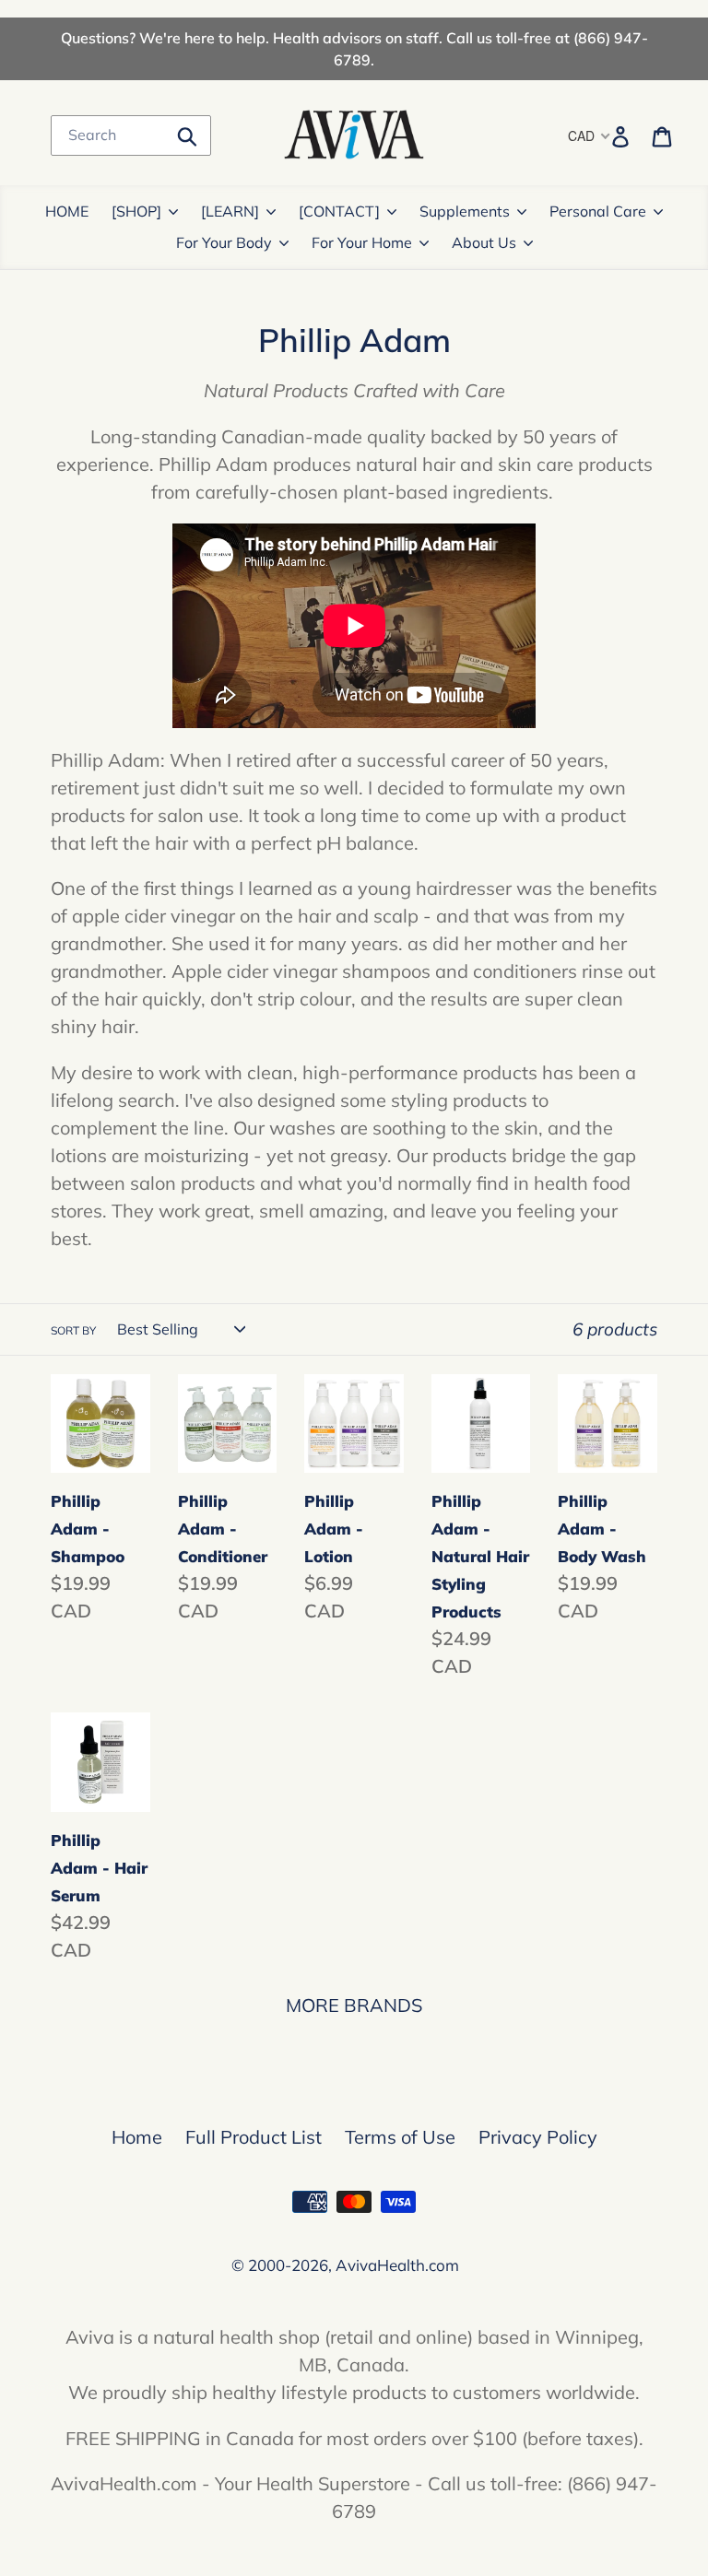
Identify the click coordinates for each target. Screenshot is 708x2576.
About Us (484, 242)
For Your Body (224, 242)
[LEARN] (230, 211)
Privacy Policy (538, 2137)
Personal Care (598, 211)
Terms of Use (400, 2137)
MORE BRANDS (354, 2005)
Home (137, 2137)
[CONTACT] (339, 211)
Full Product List (254, 2137)
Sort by (73, 1330)
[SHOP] (136, 211)
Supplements (465, 211)
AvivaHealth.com (397, 2265)
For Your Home (362, 242)
